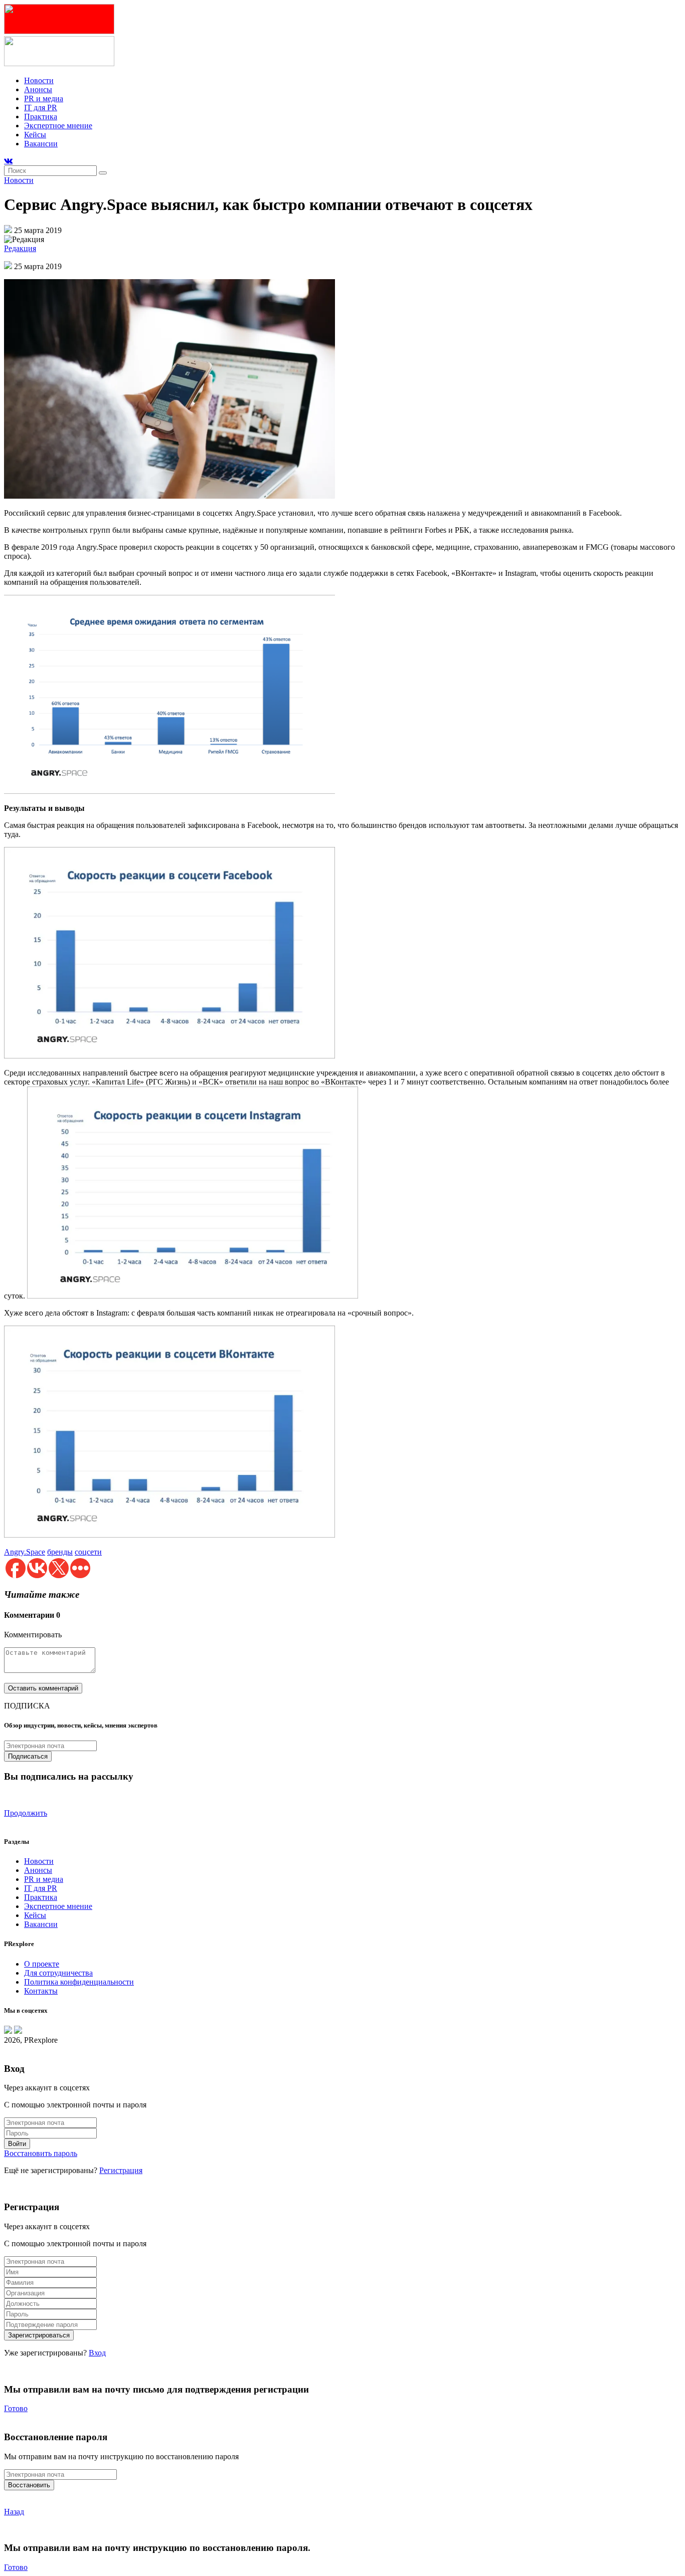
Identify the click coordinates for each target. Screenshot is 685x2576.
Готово (16, 2408)
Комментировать (33, 1635)
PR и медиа (44, 98)
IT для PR (41, 108)
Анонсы (38, 89)
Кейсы (35, 135)
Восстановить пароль (41, 2153)
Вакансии (41, 144)
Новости (39, 80)
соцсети (88, 1552)
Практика (41, 117)
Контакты (41, 1991)
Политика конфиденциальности (79, 1982)
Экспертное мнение (58, 126)
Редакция (20, 248)
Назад (14, 2512)
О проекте (42, 1964)
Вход (97, 2353)
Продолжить (26, 1813)
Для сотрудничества (58, 1973)
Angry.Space (25, 1552)
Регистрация (121, 2170)
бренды (60, 1552)
